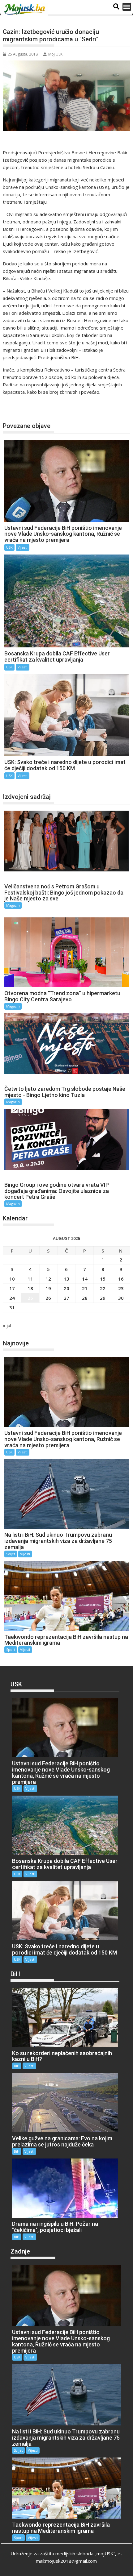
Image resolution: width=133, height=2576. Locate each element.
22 (103, 1288)
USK (14, 405)
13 (66, 1279)
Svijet (11, 1554)
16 (121, 1279)
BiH (17, 2066)
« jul (7, 1325)
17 (12, 1288)
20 (66, 1288)
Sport (11, 1649)
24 (12, 1298)
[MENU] (127, 7)
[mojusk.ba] (25, 10)
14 (85, 1279)
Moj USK (55, 54)
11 (30, 1279)
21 (85, 1288)
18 (30, 1288)
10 (12, 1279)
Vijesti (23, 547)
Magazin (13, 905)
